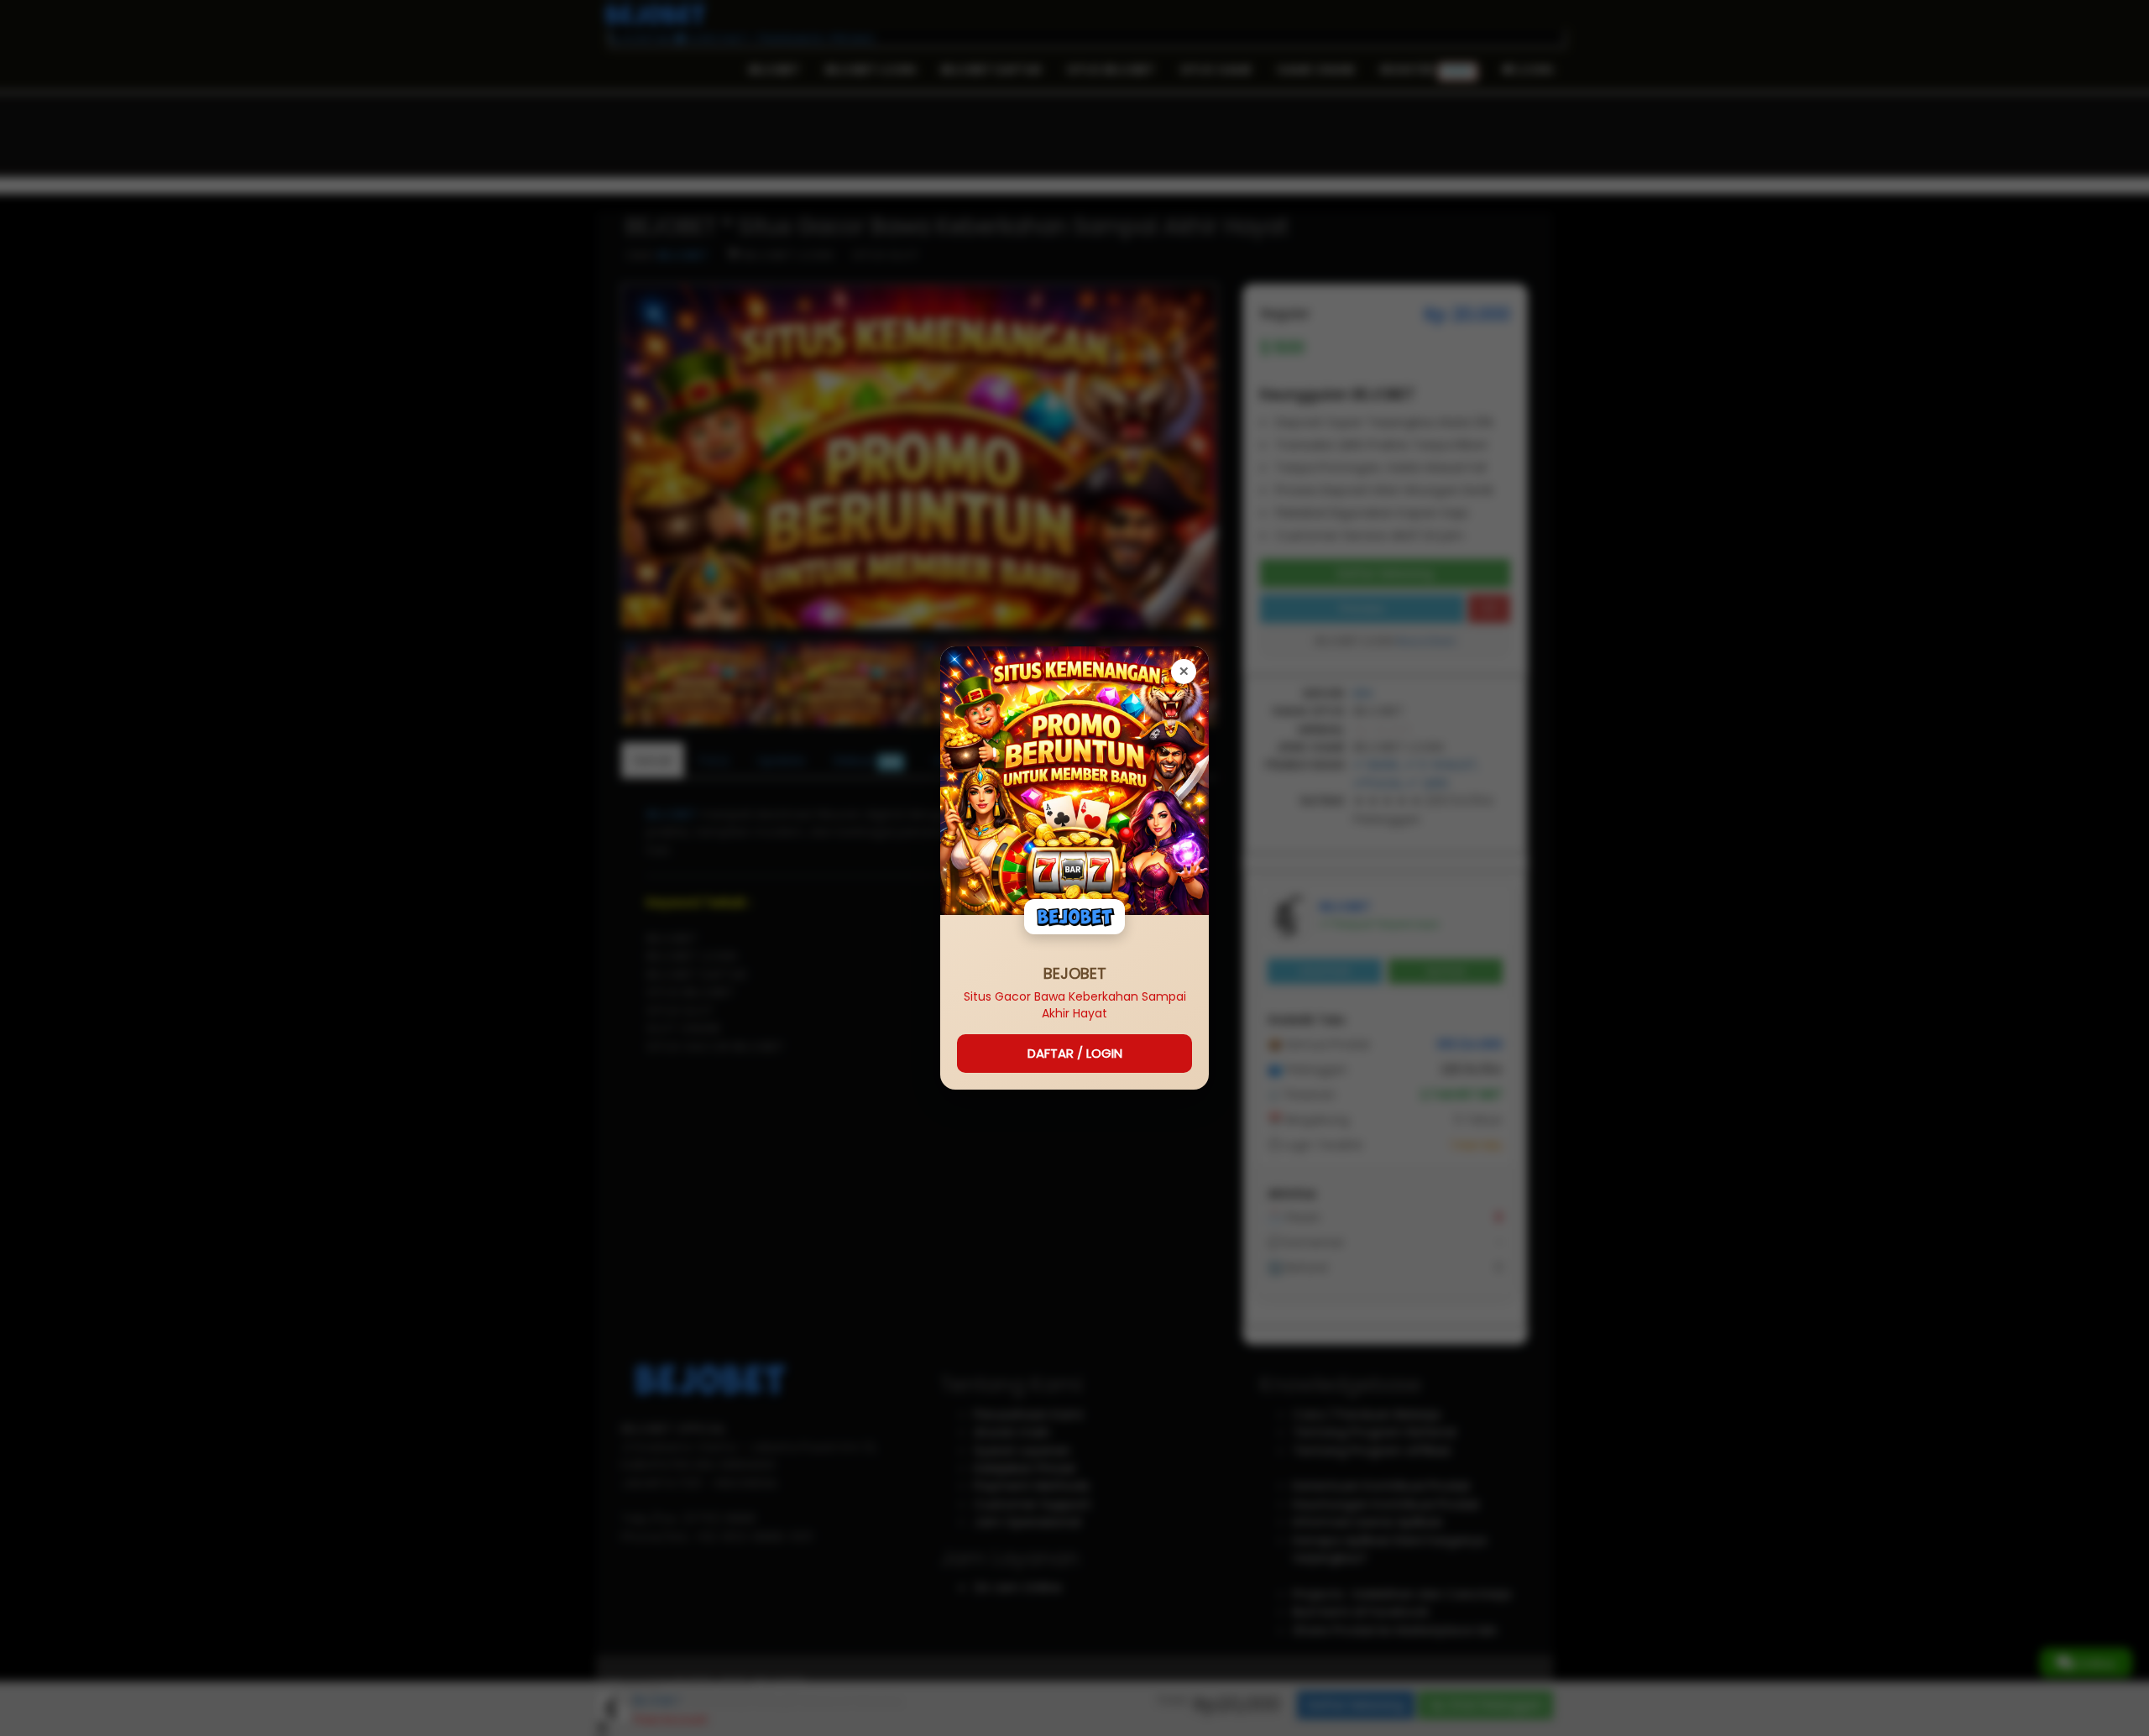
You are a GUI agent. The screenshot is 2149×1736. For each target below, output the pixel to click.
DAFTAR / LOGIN (1075, 1053)
